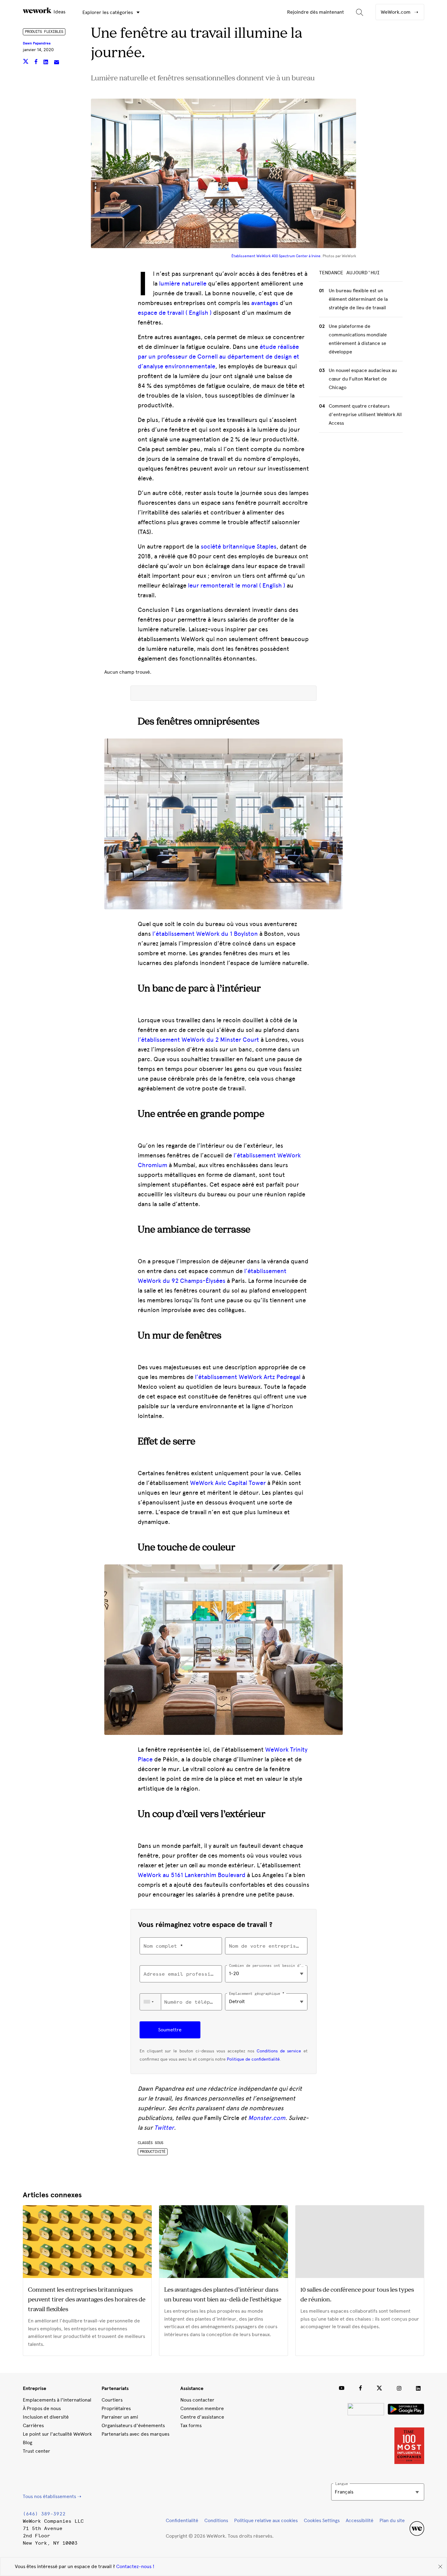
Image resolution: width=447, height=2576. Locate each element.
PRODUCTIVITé (153, 2152)
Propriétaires (116, 2408)
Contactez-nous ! (135, 2566)
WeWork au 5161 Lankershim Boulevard (192, 1875)
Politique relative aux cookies (266, 2520)
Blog (28, 2443)
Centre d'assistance (202, 2417)
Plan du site (392, 2520)
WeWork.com (396, 12)
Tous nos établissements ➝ (52, 2496)
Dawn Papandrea (37, 43)
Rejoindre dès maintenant (315, 12)
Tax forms (191, 2425)
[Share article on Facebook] (37, 63)
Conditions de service (279, 2051)
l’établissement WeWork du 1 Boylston (205, 934)
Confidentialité (182, 2520)
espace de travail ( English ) (175, 313)
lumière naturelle (183, 283)
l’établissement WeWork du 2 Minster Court (198, 1040)
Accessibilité (360, 2520)
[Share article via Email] (57, 63)
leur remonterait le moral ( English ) (237, 585)
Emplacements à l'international (57, 2400)
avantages (265, 303)
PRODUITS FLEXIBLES (44, 32)
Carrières (33, 2425)
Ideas (59, 12)
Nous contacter (197, 2400)
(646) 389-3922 (44, 2514)
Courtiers (112, 2400)
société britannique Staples (239, 546)
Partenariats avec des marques (135, 2434)
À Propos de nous (42, 2408)
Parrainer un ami (120, 2417)
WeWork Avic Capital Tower (228, 1483)
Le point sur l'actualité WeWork (57, 2434)
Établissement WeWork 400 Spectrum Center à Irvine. (277, 256)
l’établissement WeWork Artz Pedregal (248, 1377)
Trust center (36, 2451)
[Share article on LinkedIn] (46, 63)
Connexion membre (202, 2408)
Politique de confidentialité (253, 2059)
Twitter (164, 2128)
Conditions (216, 2520)
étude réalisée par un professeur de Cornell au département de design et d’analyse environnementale (218, 356)
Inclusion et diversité (46, 2417)
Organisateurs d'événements (133, 2425)
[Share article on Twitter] (26, 63)
